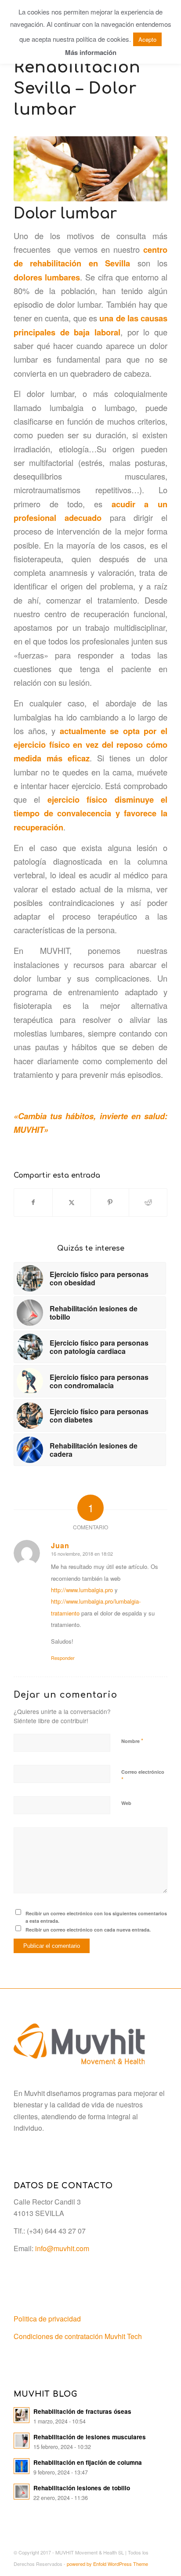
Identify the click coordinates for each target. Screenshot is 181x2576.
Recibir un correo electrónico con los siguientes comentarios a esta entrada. (96, 1917)
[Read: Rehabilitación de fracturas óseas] (22, 2415)
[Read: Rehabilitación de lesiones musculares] (22, 2441)
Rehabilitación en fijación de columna (88, 2462)
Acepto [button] (147, 39)
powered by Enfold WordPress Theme (107, 2564)
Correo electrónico (143, 1776)
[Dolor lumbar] (90, 169)
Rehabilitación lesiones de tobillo (82, 2488)
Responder (63, 1658)
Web (126, 1803)
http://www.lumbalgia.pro (82, 1590)
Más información (91, 52)
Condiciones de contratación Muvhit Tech (78, 2336)
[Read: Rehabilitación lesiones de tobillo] (22, 2492)
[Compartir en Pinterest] (110, 1202)
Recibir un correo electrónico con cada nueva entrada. (88, 1930)
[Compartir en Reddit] (148, 1202)
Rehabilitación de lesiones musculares (90, 2437)
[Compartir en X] (72, 1202)
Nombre (132, 1741)
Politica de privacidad (47, 2319)
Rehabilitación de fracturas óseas (82, 2411)
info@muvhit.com (62, 2248)
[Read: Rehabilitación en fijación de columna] (22, 2466)
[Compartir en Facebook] (33, 1202)
